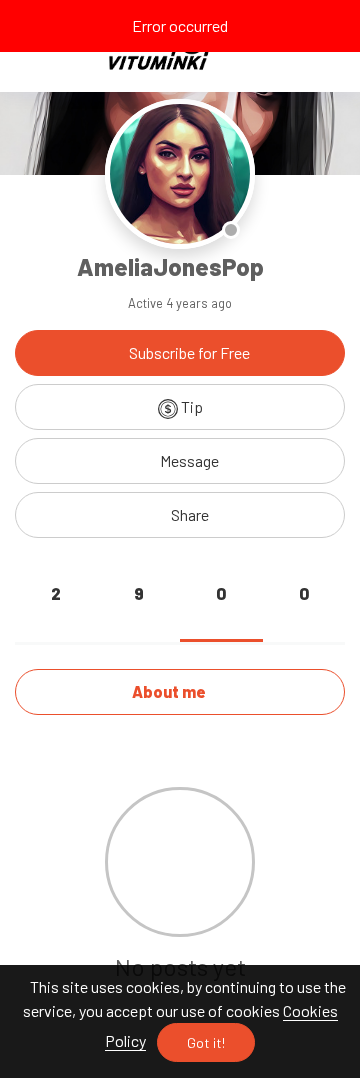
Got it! (206, 1042)
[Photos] (139, 616)
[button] (180, 515)
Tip (190, 406)
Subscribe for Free (188, 352)
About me (170, 691)
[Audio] (304, 616)
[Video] (221, 616)
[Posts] (56, 616)
